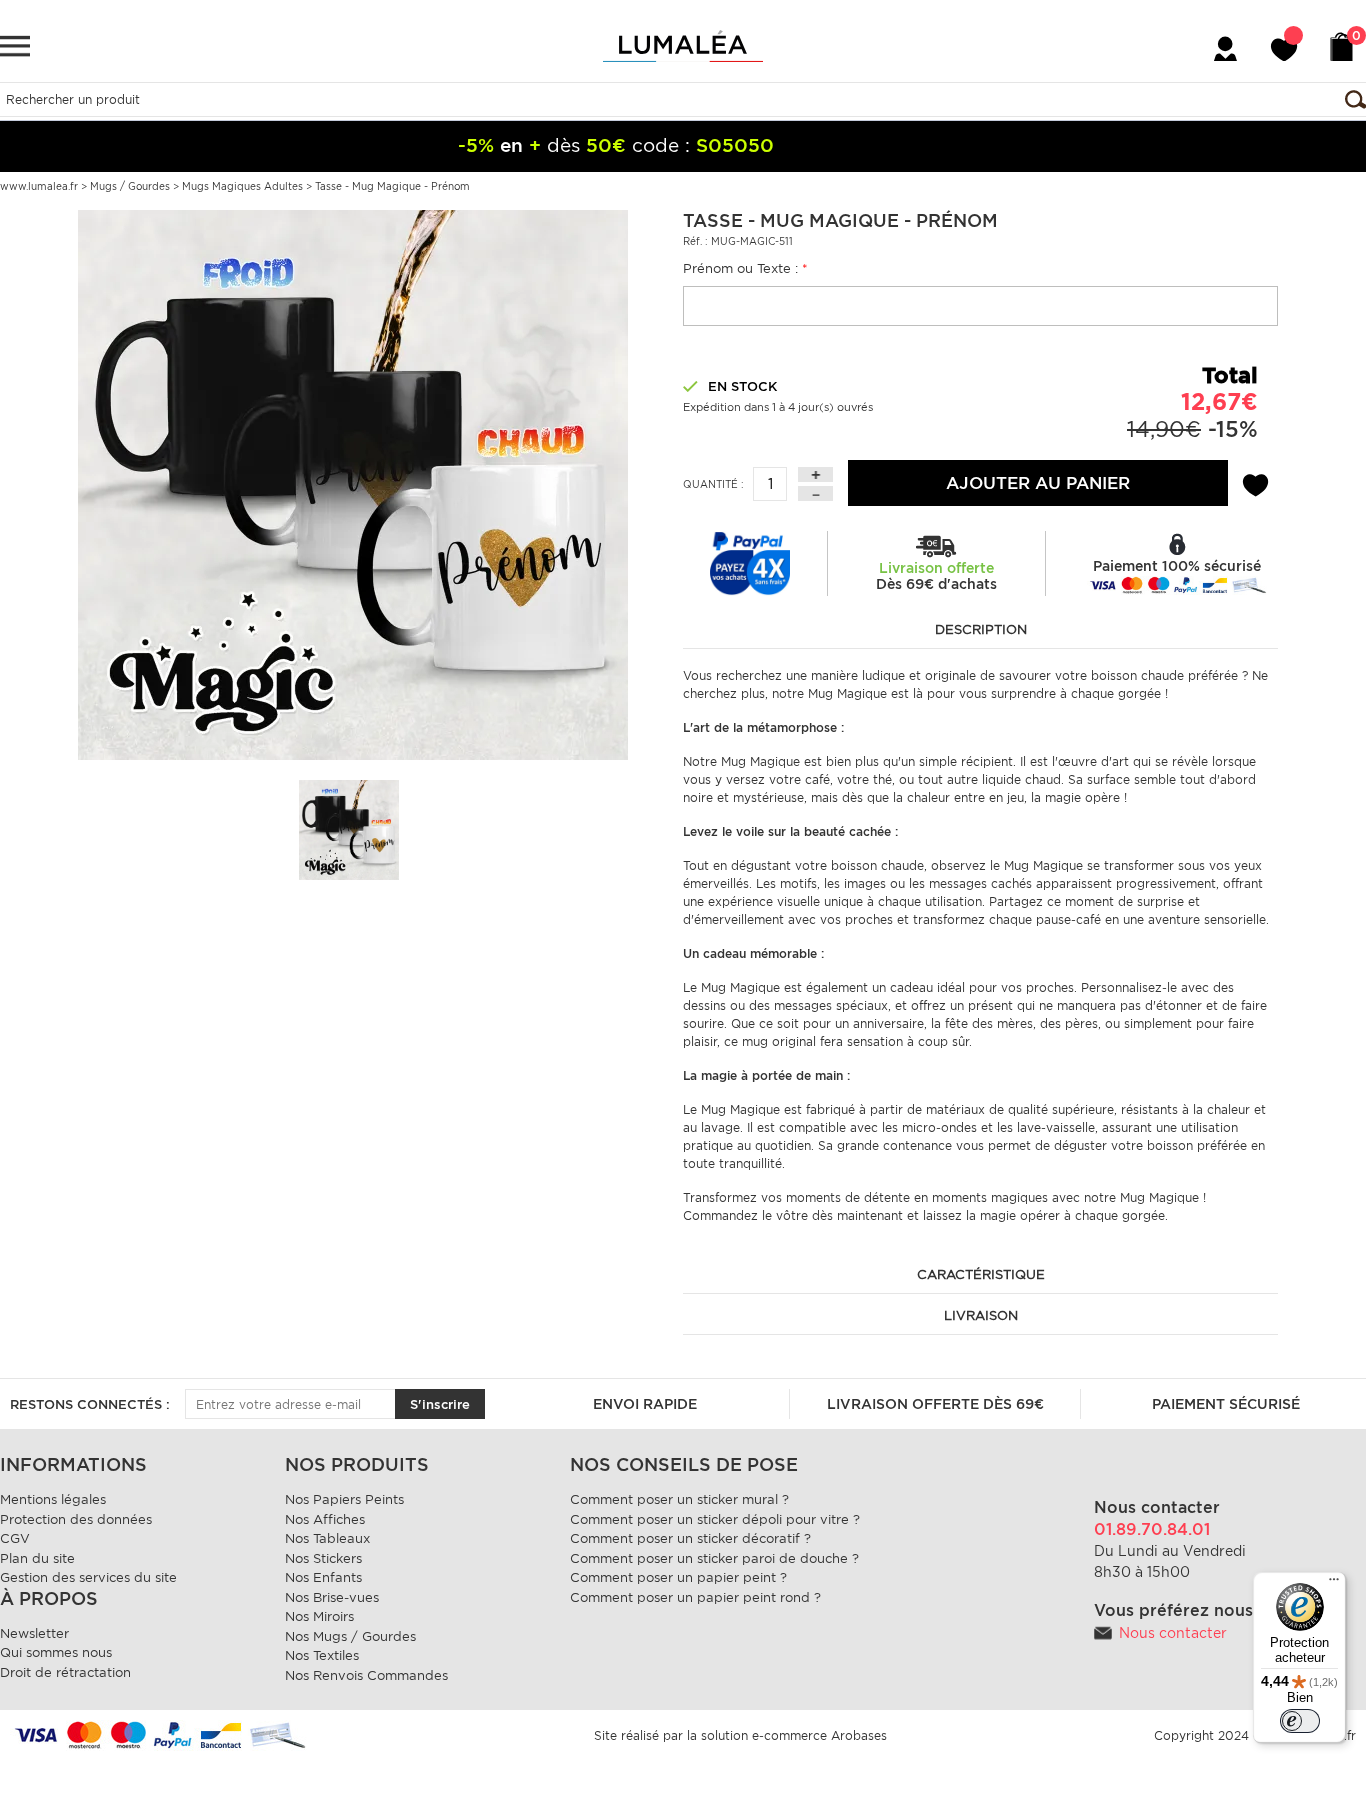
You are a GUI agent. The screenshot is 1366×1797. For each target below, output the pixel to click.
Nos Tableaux (327, 1538)
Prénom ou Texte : (745, 268)
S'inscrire (440, 1404)
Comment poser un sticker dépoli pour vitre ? (715, 1519)
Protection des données (76, 1519)
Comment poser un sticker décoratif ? (690, 1538)
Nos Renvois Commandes (366, 1675)
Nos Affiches (325, 1519)
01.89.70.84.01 (1152, 1529)
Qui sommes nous (56, 1652)
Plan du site (37, 1558)
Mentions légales (53, 1499)
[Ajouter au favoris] (1255, 482)
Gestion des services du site (88, 1577)
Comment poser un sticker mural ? (679, 1499)
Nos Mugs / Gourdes (350, 1636)
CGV (15, 1538)
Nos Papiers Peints (344, 1499)
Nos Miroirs (319, 1616)
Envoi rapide (645, 1404)
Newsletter (34, 1633)
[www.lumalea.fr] (683, 46)
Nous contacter (1173, 1633)
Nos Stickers (323, 1558)
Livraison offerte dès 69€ (935, 1404)
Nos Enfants (323, 1577)
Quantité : (713, 484)
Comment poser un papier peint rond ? (695, 1597)
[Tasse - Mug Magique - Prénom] (353, 483)
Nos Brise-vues (332, 1597)
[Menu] (1334, 1584)
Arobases (859, 1735)
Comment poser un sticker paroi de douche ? (714, 1558)
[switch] (1300, 1721)
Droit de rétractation (65, 1672)
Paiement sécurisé (1226, 1404)
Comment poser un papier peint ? (678, 1577)
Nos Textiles (322, 1655)
